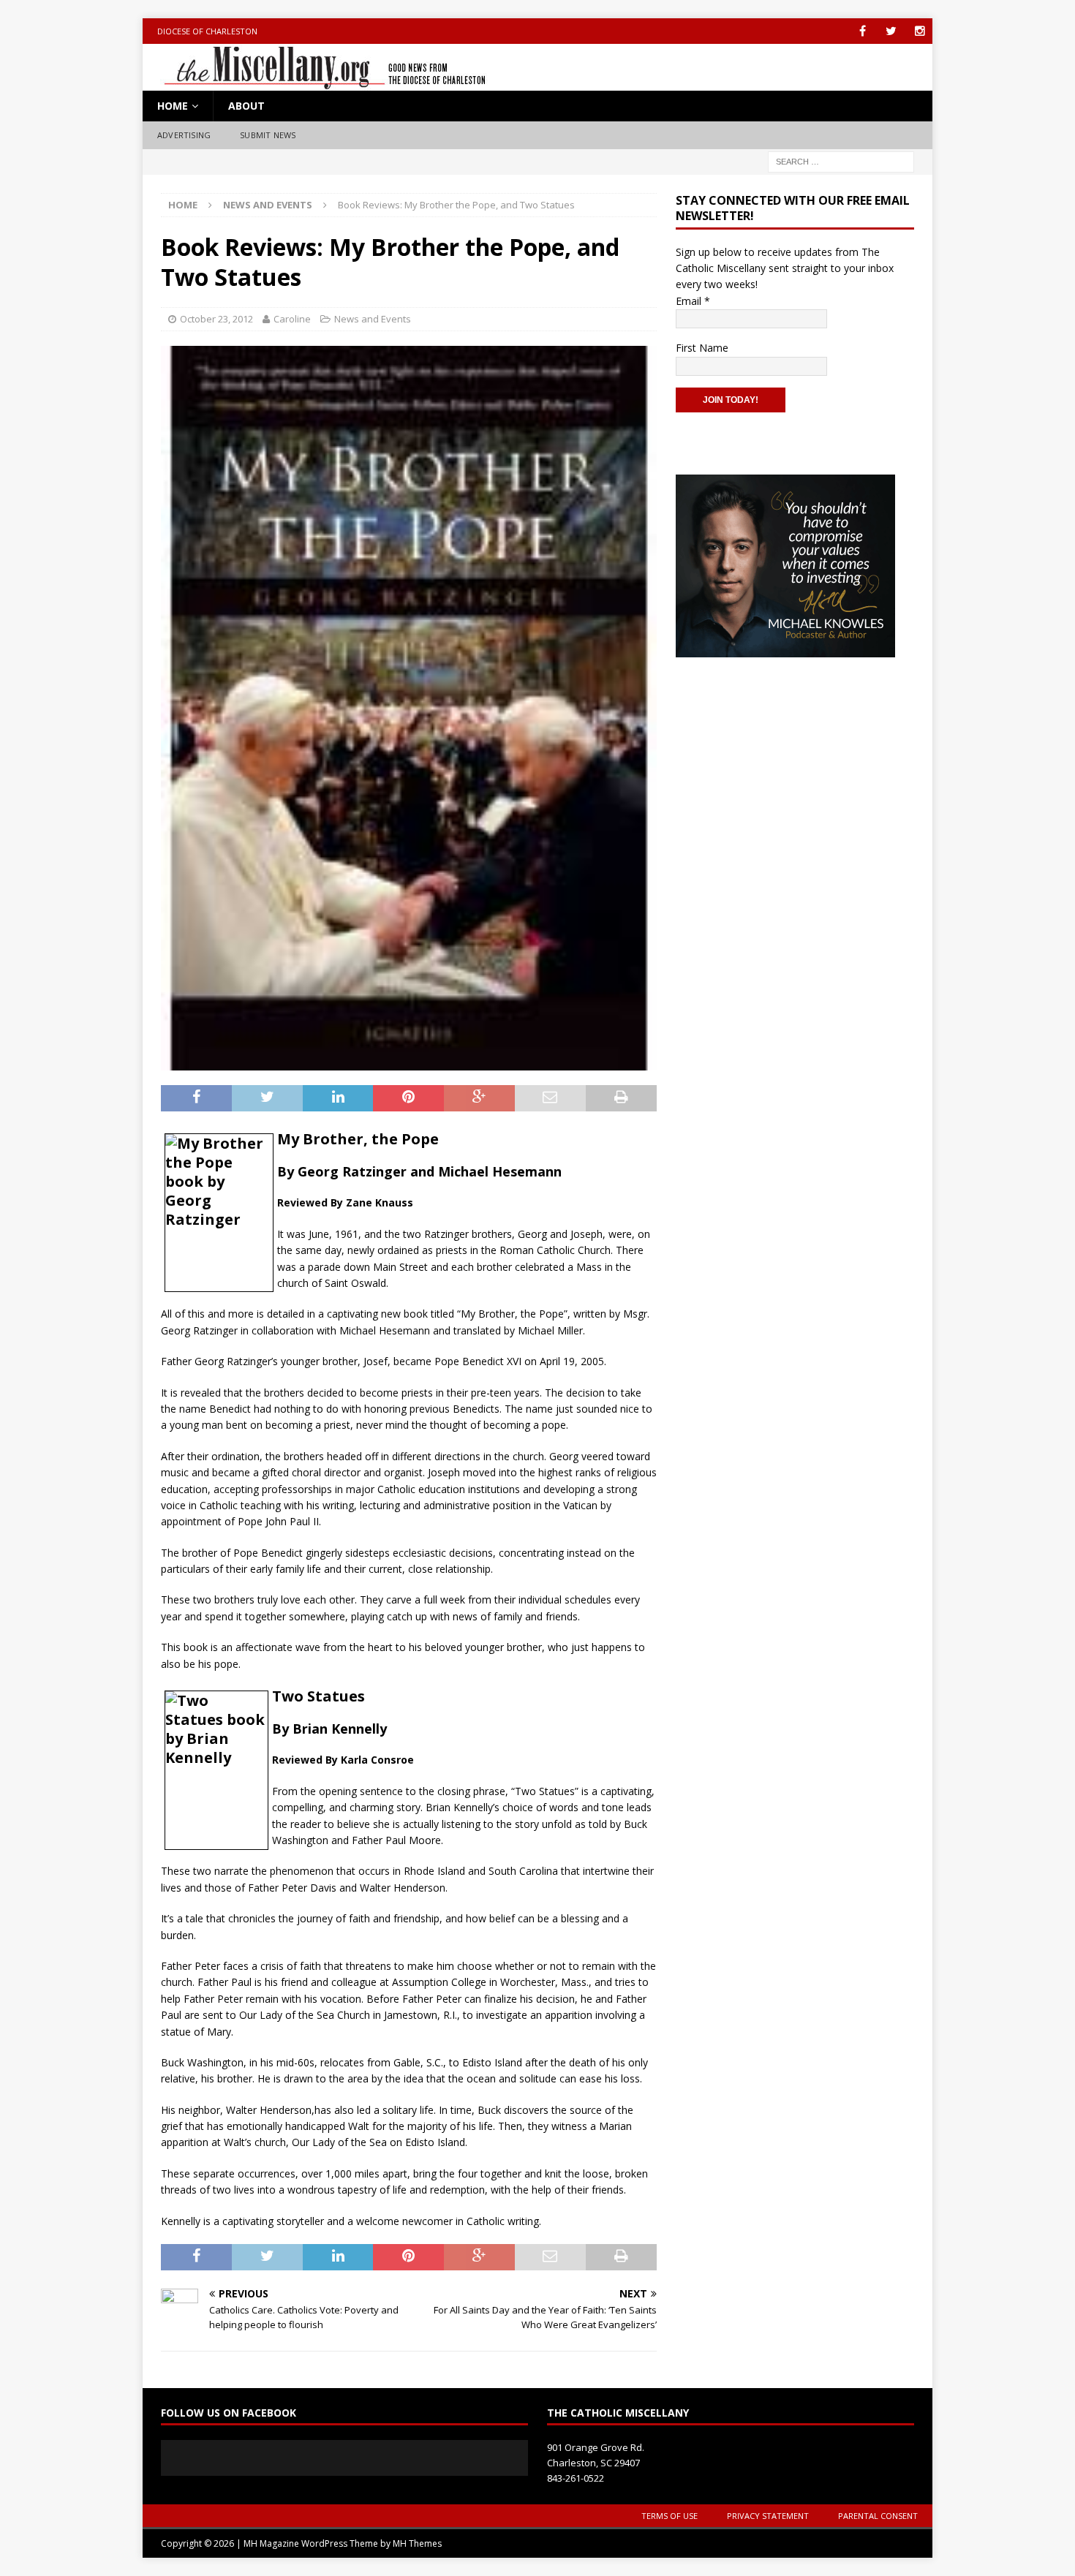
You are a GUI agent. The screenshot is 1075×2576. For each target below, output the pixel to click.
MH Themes (417, 2543)
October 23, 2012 (216, 319)
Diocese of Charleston (207, 31)
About (246, 106)
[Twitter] (891, 31)
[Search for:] (841, 160)
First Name (702, 348)
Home (173, 106)
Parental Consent (878, 2516)
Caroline (292, 319)
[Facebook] (863, 31)
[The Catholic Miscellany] (316, 82)
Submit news (268, 135)
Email (693, 301)
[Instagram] (920, 31)
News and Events (373, 319)
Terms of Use (669, 2516)
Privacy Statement (768, 2516)
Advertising (184, 135)
